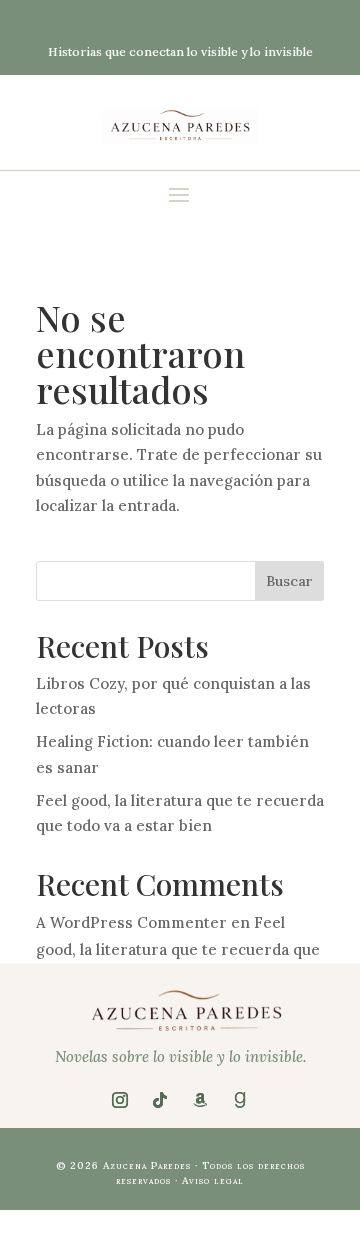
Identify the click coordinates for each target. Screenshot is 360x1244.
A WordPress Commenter (131, 922)
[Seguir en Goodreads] (240, 1100)
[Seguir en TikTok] (160, 1100)
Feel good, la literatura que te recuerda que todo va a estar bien (178, 949)
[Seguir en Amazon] (200, 1100)
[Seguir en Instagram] (120, 1100)
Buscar (289, 581)
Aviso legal (213, 1180)
